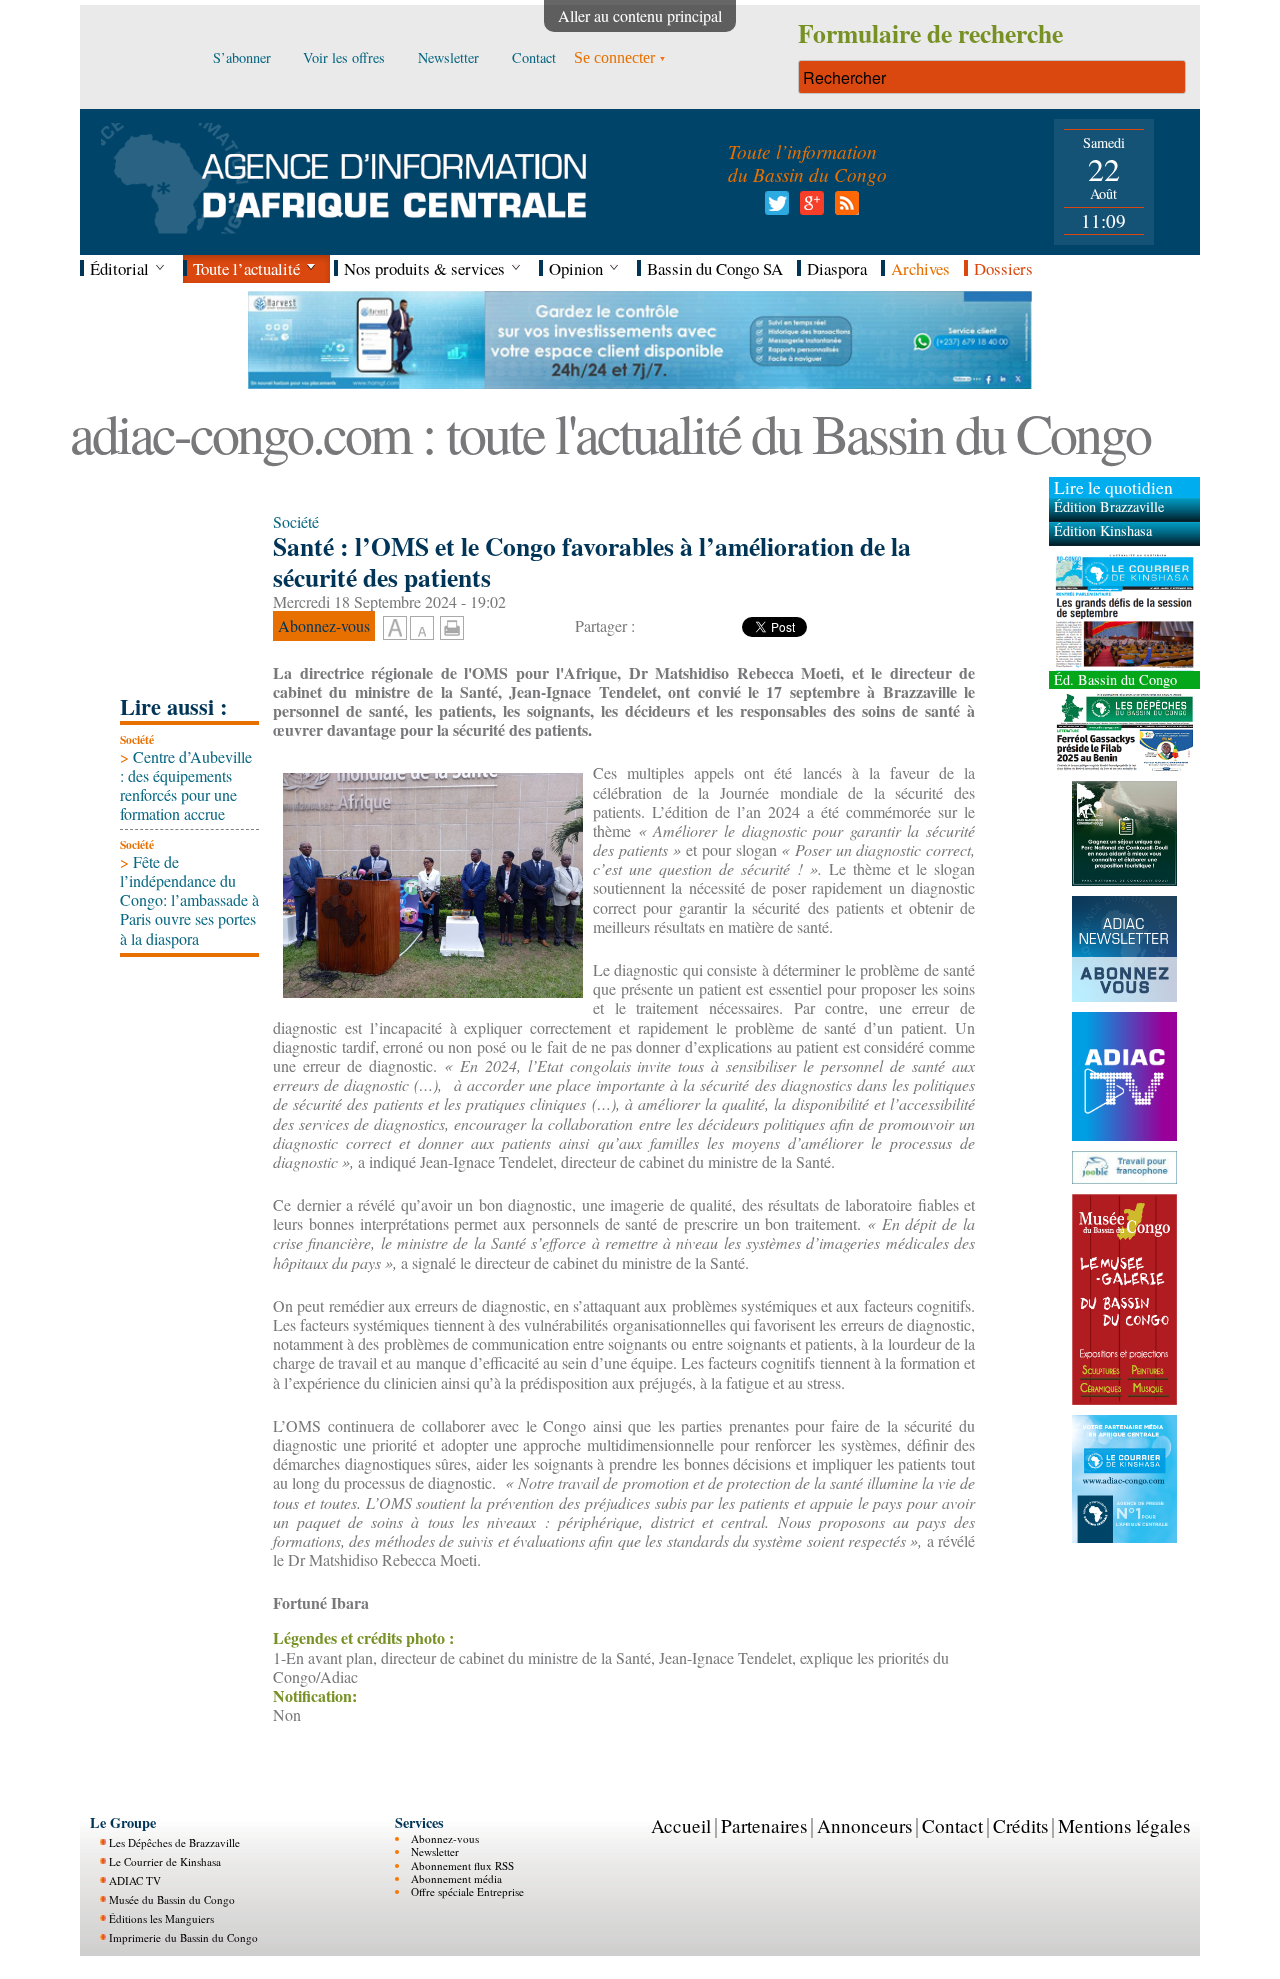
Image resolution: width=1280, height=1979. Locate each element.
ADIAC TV (135, 1880)
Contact (952, 1825)
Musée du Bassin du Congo (172, 1899)
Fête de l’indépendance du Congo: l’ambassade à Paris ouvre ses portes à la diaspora (189, 900)
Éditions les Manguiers (161, 1918)
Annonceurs (864, 1825)
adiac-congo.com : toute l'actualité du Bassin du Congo (610, 432)
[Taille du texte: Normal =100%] (422, 629)
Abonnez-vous (445, 1838)
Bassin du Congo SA (715, 268)
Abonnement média (456, 1878)
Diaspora (837, 268)
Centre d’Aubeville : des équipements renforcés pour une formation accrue (186, 785)
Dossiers (1003, 268)
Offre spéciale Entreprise (467, 1891)
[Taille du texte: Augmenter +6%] (395, 629)
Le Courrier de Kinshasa (165, 1861)
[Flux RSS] (843, 208)
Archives (920, 268)
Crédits (1020, 1825)
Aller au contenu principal (640, 15)
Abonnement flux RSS (462, 1865)
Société (137, 739)
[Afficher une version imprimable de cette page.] (452, 625)
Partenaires (764, 1825)
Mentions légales (1124, 1825)
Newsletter (435, 1851)
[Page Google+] (808, 208)
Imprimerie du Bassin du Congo (183, 1937)
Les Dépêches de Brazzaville (174, 1842)
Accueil (681, 1825)
